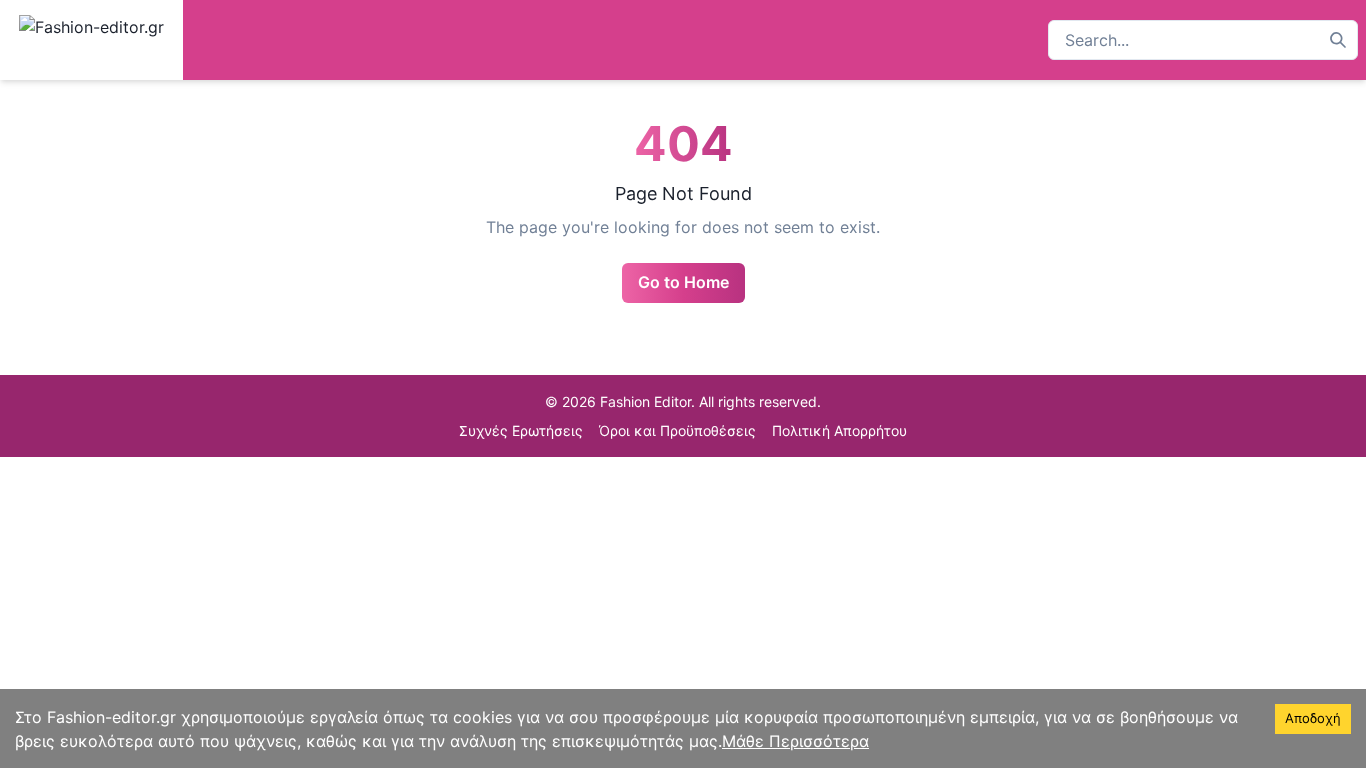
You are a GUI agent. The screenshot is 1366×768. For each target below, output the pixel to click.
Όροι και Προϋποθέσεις (677, 430)
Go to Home (683, 282)
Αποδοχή (1313, 718)
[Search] (1338, 40)
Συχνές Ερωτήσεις (521, 430)
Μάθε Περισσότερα (795, 741)
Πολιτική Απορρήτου (839, 430)
